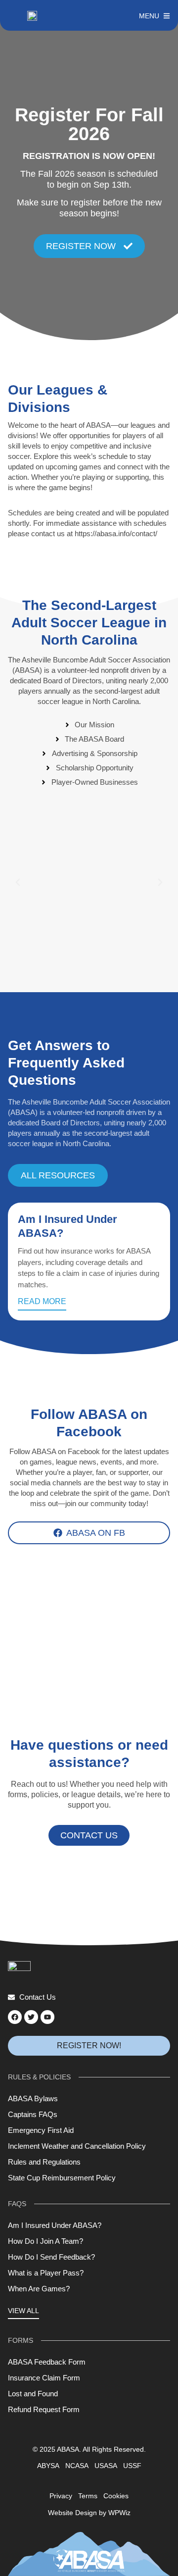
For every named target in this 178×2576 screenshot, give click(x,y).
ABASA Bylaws (33, 2098)
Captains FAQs (33, 2114)
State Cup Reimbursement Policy (62, 2178)
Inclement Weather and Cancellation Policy (77, 2146)
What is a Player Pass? (46, 2273)
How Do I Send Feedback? (51, 2257)
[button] (18, 882)
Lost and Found (33, 2394)
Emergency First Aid (41, 2130)
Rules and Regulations (44, 2162)
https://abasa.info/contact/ (116, 533)
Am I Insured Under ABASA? (55, 2225)
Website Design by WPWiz (89, 2513)
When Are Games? (39, 2289)
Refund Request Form (44, 2409)
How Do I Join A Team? (45, 2241)
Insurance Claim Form (44, 2378)
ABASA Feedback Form (47, 2362)
